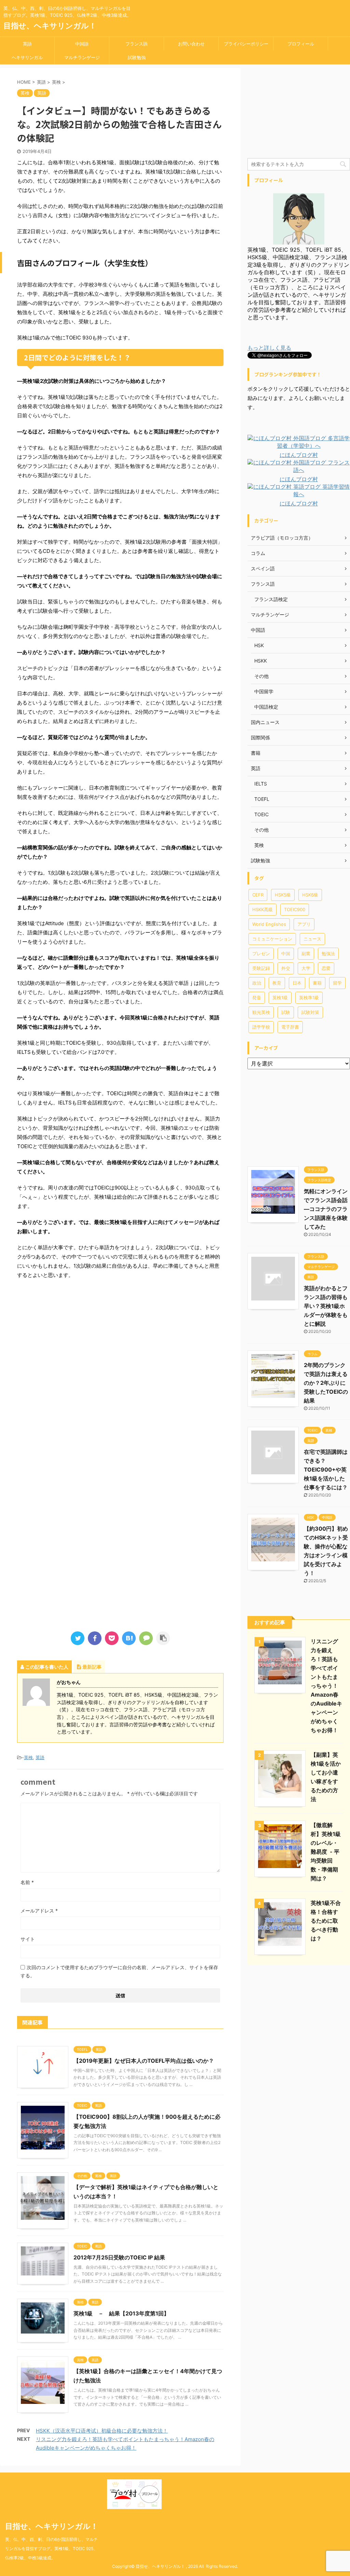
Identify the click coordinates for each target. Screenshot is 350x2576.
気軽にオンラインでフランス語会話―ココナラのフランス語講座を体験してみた (326, 1209)
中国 (286, 953)
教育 (277, 983)
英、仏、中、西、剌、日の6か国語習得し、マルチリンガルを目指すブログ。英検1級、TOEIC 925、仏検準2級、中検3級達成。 (51, 2549)
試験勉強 (137, 57)
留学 (337, 983)
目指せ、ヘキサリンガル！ (50, 26)
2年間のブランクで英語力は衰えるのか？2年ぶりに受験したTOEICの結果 (326, 1383)
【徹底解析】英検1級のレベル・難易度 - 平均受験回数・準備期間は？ (326, 1852)
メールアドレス (39, 1911)
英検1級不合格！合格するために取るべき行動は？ (326, 1921)
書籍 (317, 983)
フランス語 (137, 44)
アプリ (304, 924)
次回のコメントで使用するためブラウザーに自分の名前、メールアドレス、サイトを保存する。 (119, 1971)
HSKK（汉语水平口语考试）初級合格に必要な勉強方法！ (102, 2431)
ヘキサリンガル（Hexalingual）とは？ (27, 59)
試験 (286, 1012)
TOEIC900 (295, 909)
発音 (257, 998)
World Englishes (269, 924)
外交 (286, 968)
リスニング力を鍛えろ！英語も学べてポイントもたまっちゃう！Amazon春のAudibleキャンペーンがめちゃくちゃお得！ (326, 1686)
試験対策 (310, 1012)
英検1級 (280, 998)
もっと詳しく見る (269, 348)
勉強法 (328, 953)
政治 (257, 983)
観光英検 (261, 1012)
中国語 (82, 44)
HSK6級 (310, 895)
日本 (297, 983)
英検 (28, 1757)
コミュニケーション (272, 939)
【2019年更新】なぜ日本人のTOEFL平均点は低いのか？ (144, 2061)
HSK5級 (283, 895)
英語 (27, 44)
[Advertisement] (120, 1348)
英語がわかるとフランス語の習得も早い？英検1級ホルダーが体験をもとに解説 (326, 1306)
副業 (306, 953)
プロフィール (301, 44)
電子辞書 (290, 1027)
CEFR (258, 895)
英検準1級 (309, 998)
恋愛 (326, 968)
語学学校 (261, 1027)
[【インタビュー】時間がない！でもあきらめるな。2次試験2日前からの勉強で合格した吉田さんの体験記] (129, 1638)
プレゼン (261, 953)
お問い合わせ (191, 44)
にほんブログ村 (299, 455)
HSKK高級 (262, 909)
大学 (306, 968)
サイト (28, 1939)
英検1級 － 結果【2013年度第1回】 (121, 2313)
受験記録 (261, 968)
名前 (27, 1882)
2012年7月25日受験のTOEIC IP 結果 (119, 2257)
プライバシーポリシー (246, 44)
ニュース (312, 939)
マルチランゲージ (82, 57)
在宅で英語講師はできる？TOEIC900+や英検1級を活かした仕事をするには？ (326, 1470)
